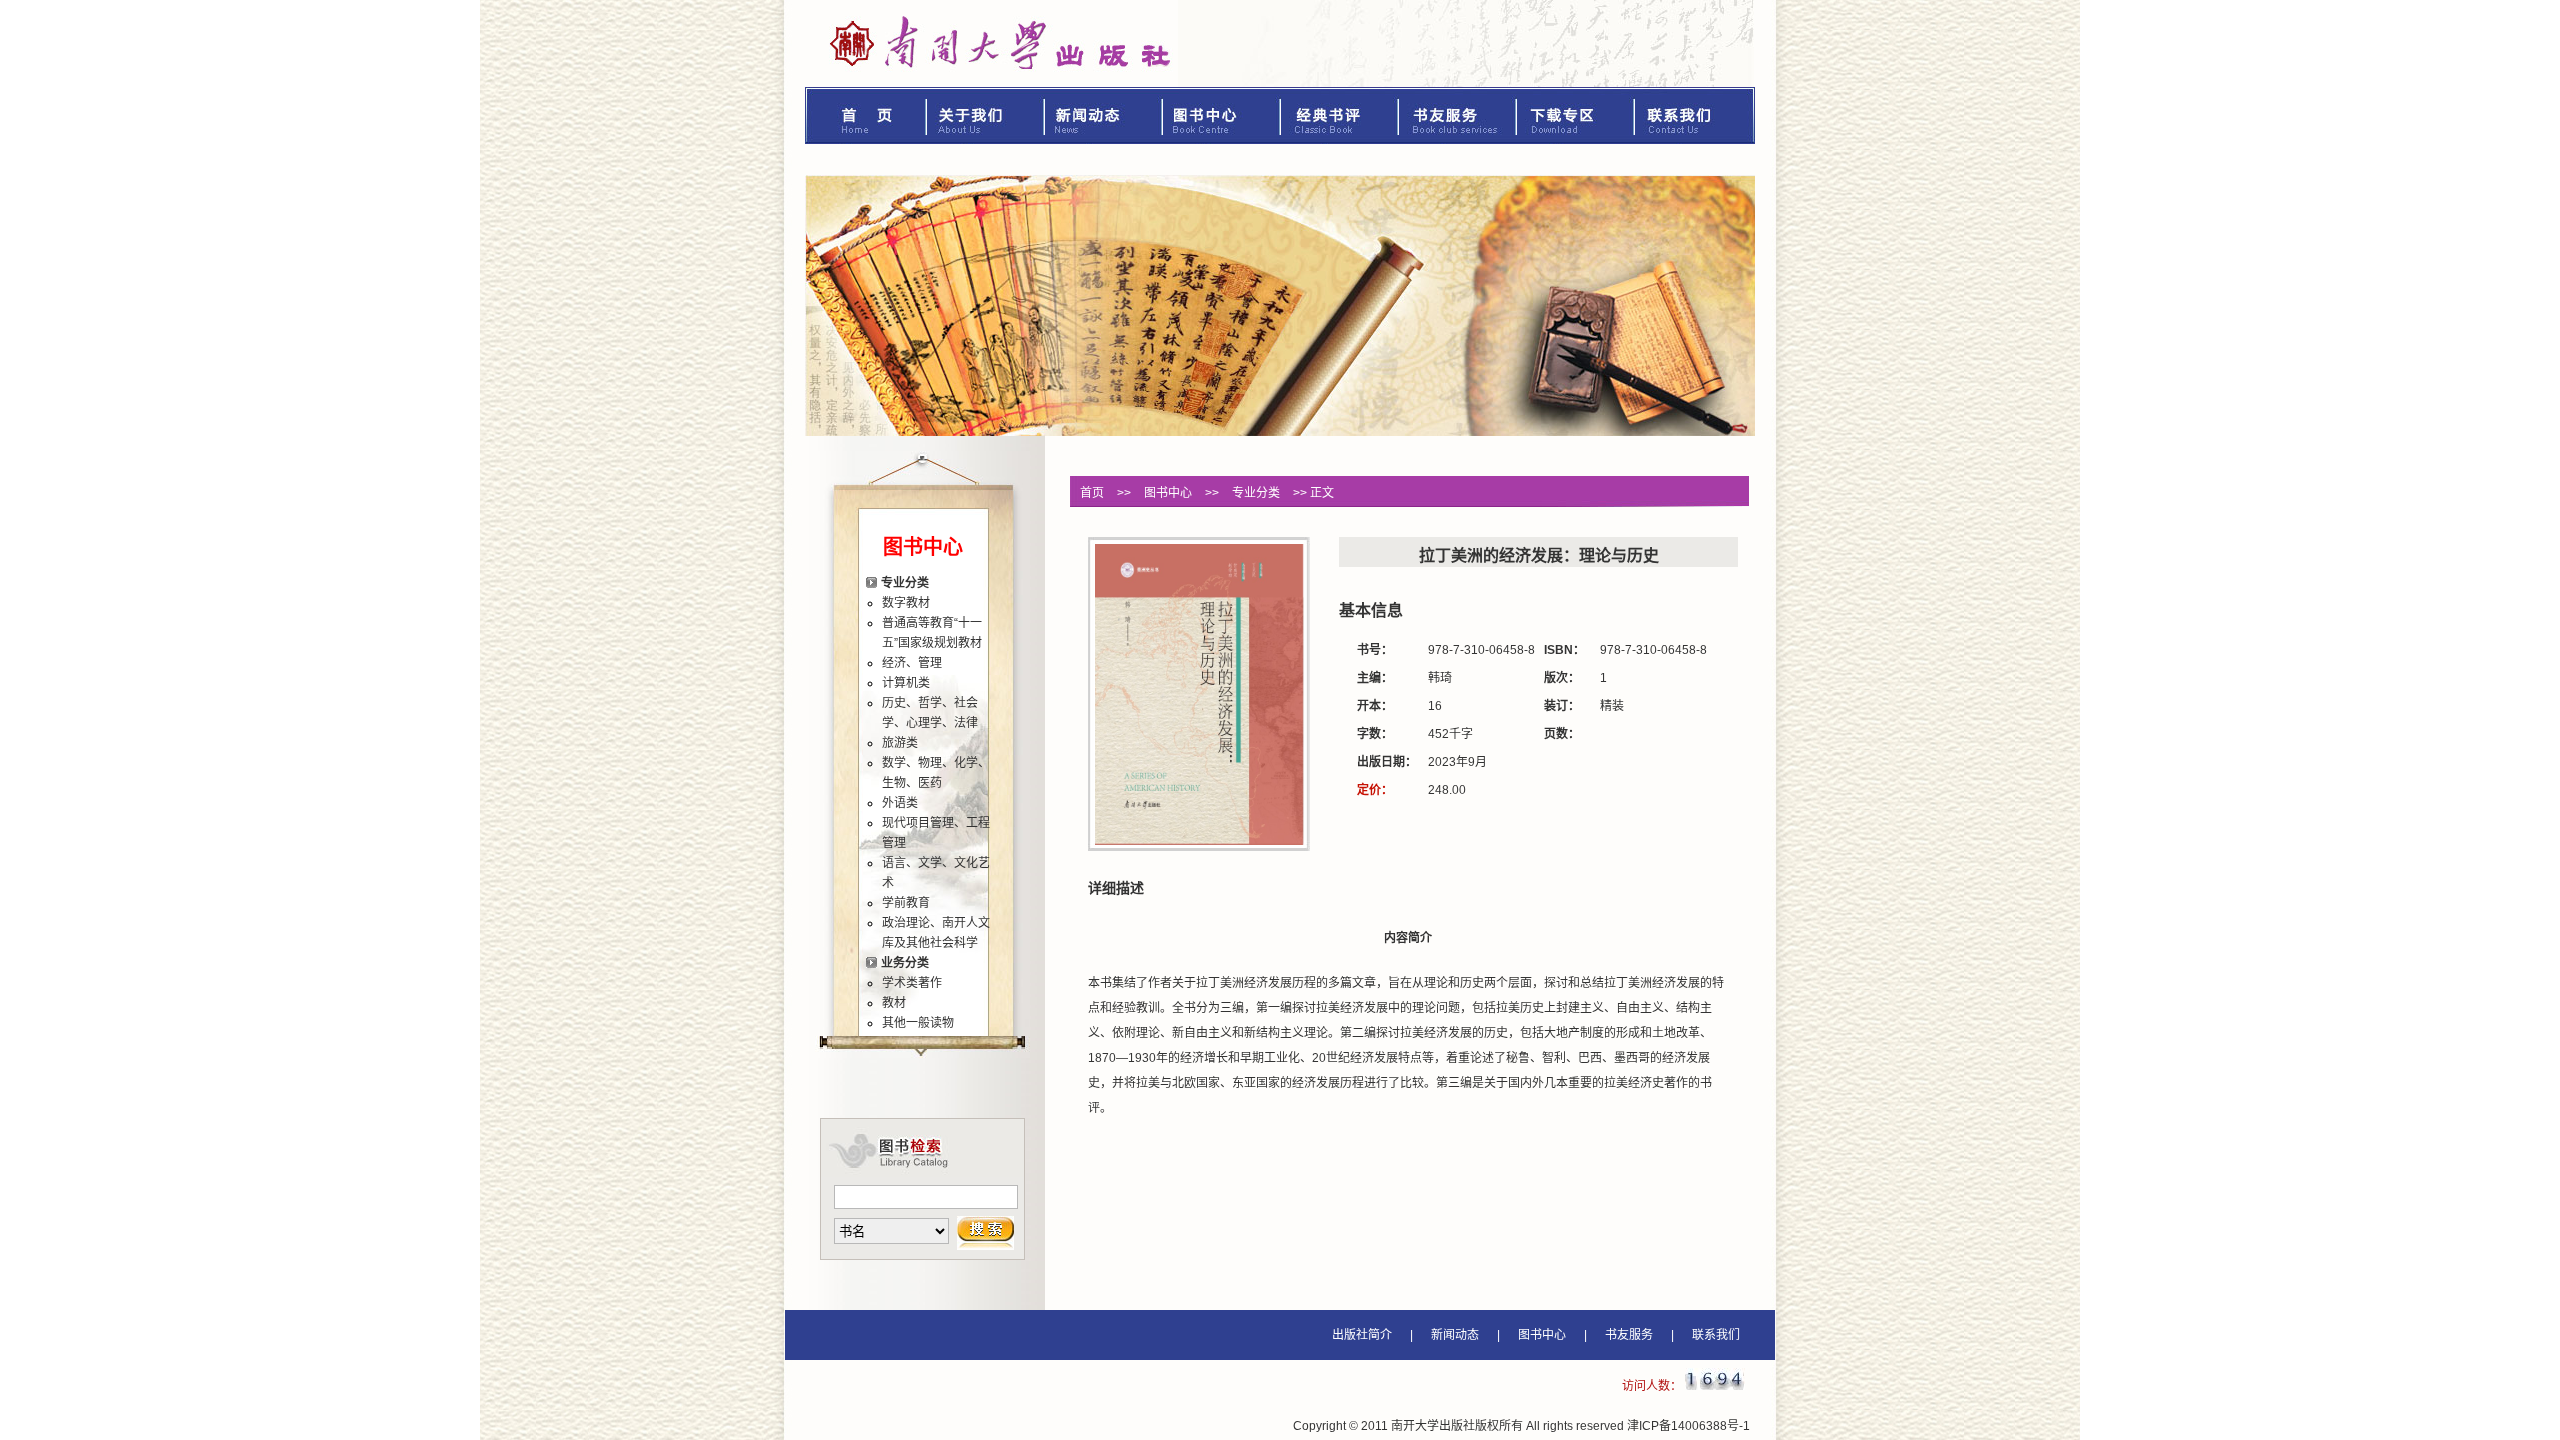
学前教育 (906, 903)
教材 (894, 1003)
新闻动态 (1104, 115)
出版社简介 (1362, 1335)
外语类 (900, 803)
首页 (866, 115)
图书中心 (1222, 115)
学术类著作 (912, 983)
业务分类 (905, 963)
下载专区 (1576, 115)
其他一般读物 (918, 1023)
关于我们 (986, 115)
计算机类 (906, 683)
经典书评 (1340, 115)
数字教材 (906, 603)
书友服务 (1458, 115)
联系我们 (1695, 115)
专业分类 (905, 583)
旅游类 (900, 743)
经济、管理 (912, 663)
